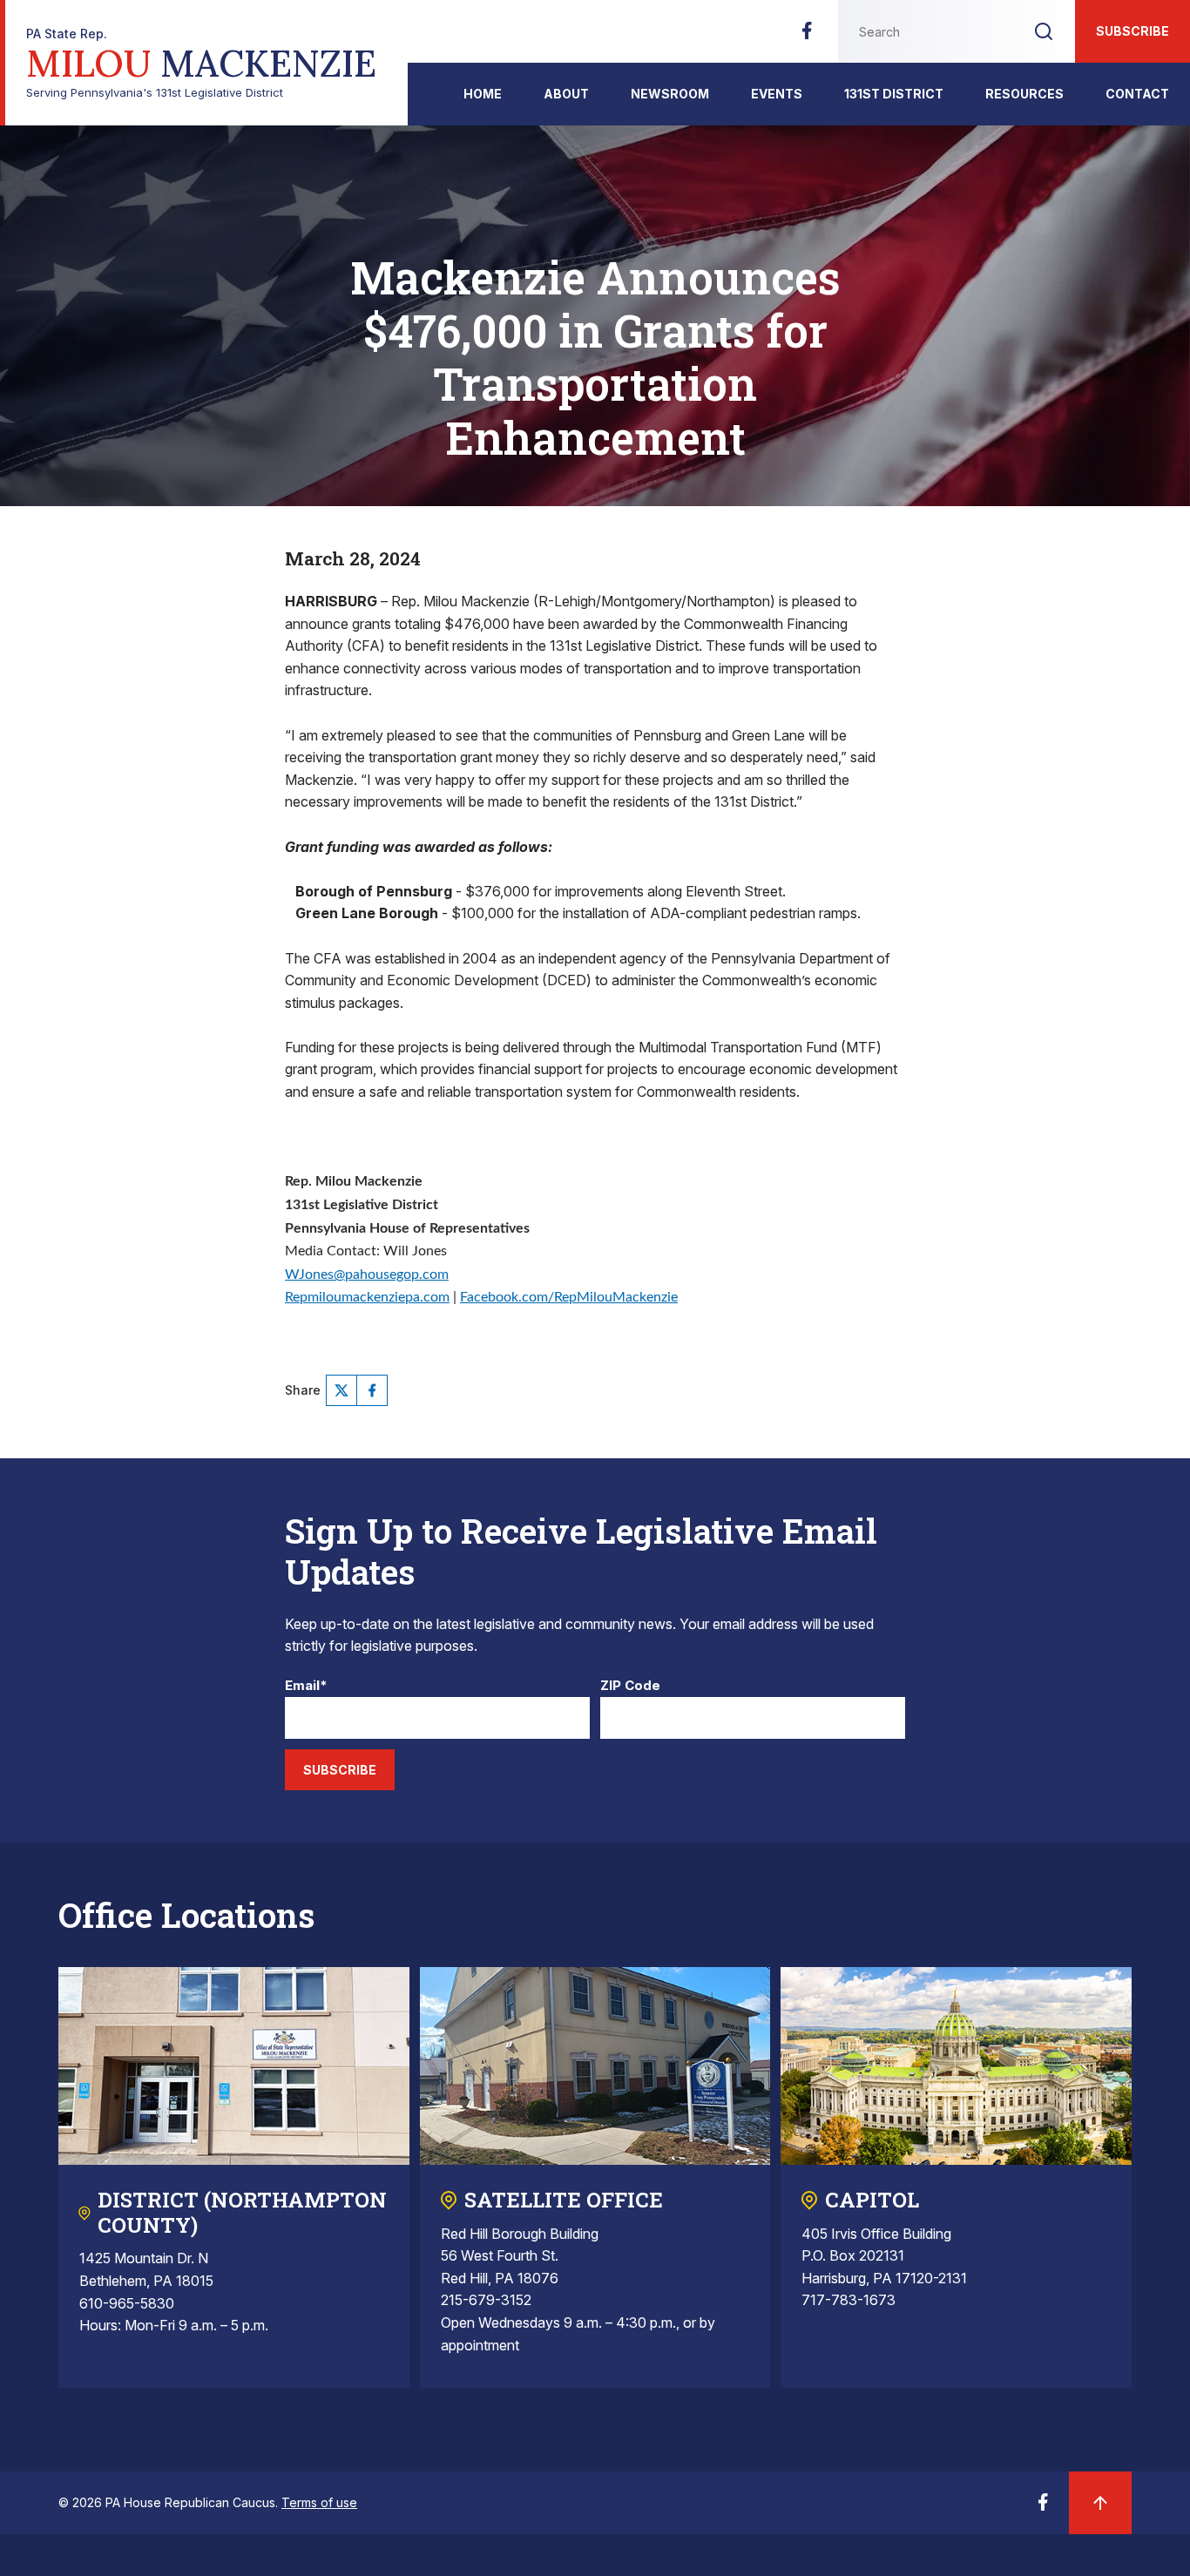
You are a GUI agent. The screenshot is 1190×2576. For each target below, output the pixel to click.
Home (483, 94)
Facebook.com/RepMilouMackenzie (569, 1297)
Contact (1137, 94)
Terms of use (319, 2502)
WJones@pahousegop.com (367, 1274)
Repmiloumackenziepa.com (367, 1297)
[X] (341, 1390)
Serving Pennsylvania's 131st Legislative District (201, 63)
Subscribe (1133, 31)
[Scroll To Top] (1100, 2503)
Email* (306, 1686)
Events (777, 94)
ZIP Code (630, 1686)
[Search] (1044, 31)
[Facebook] (807, 36)
